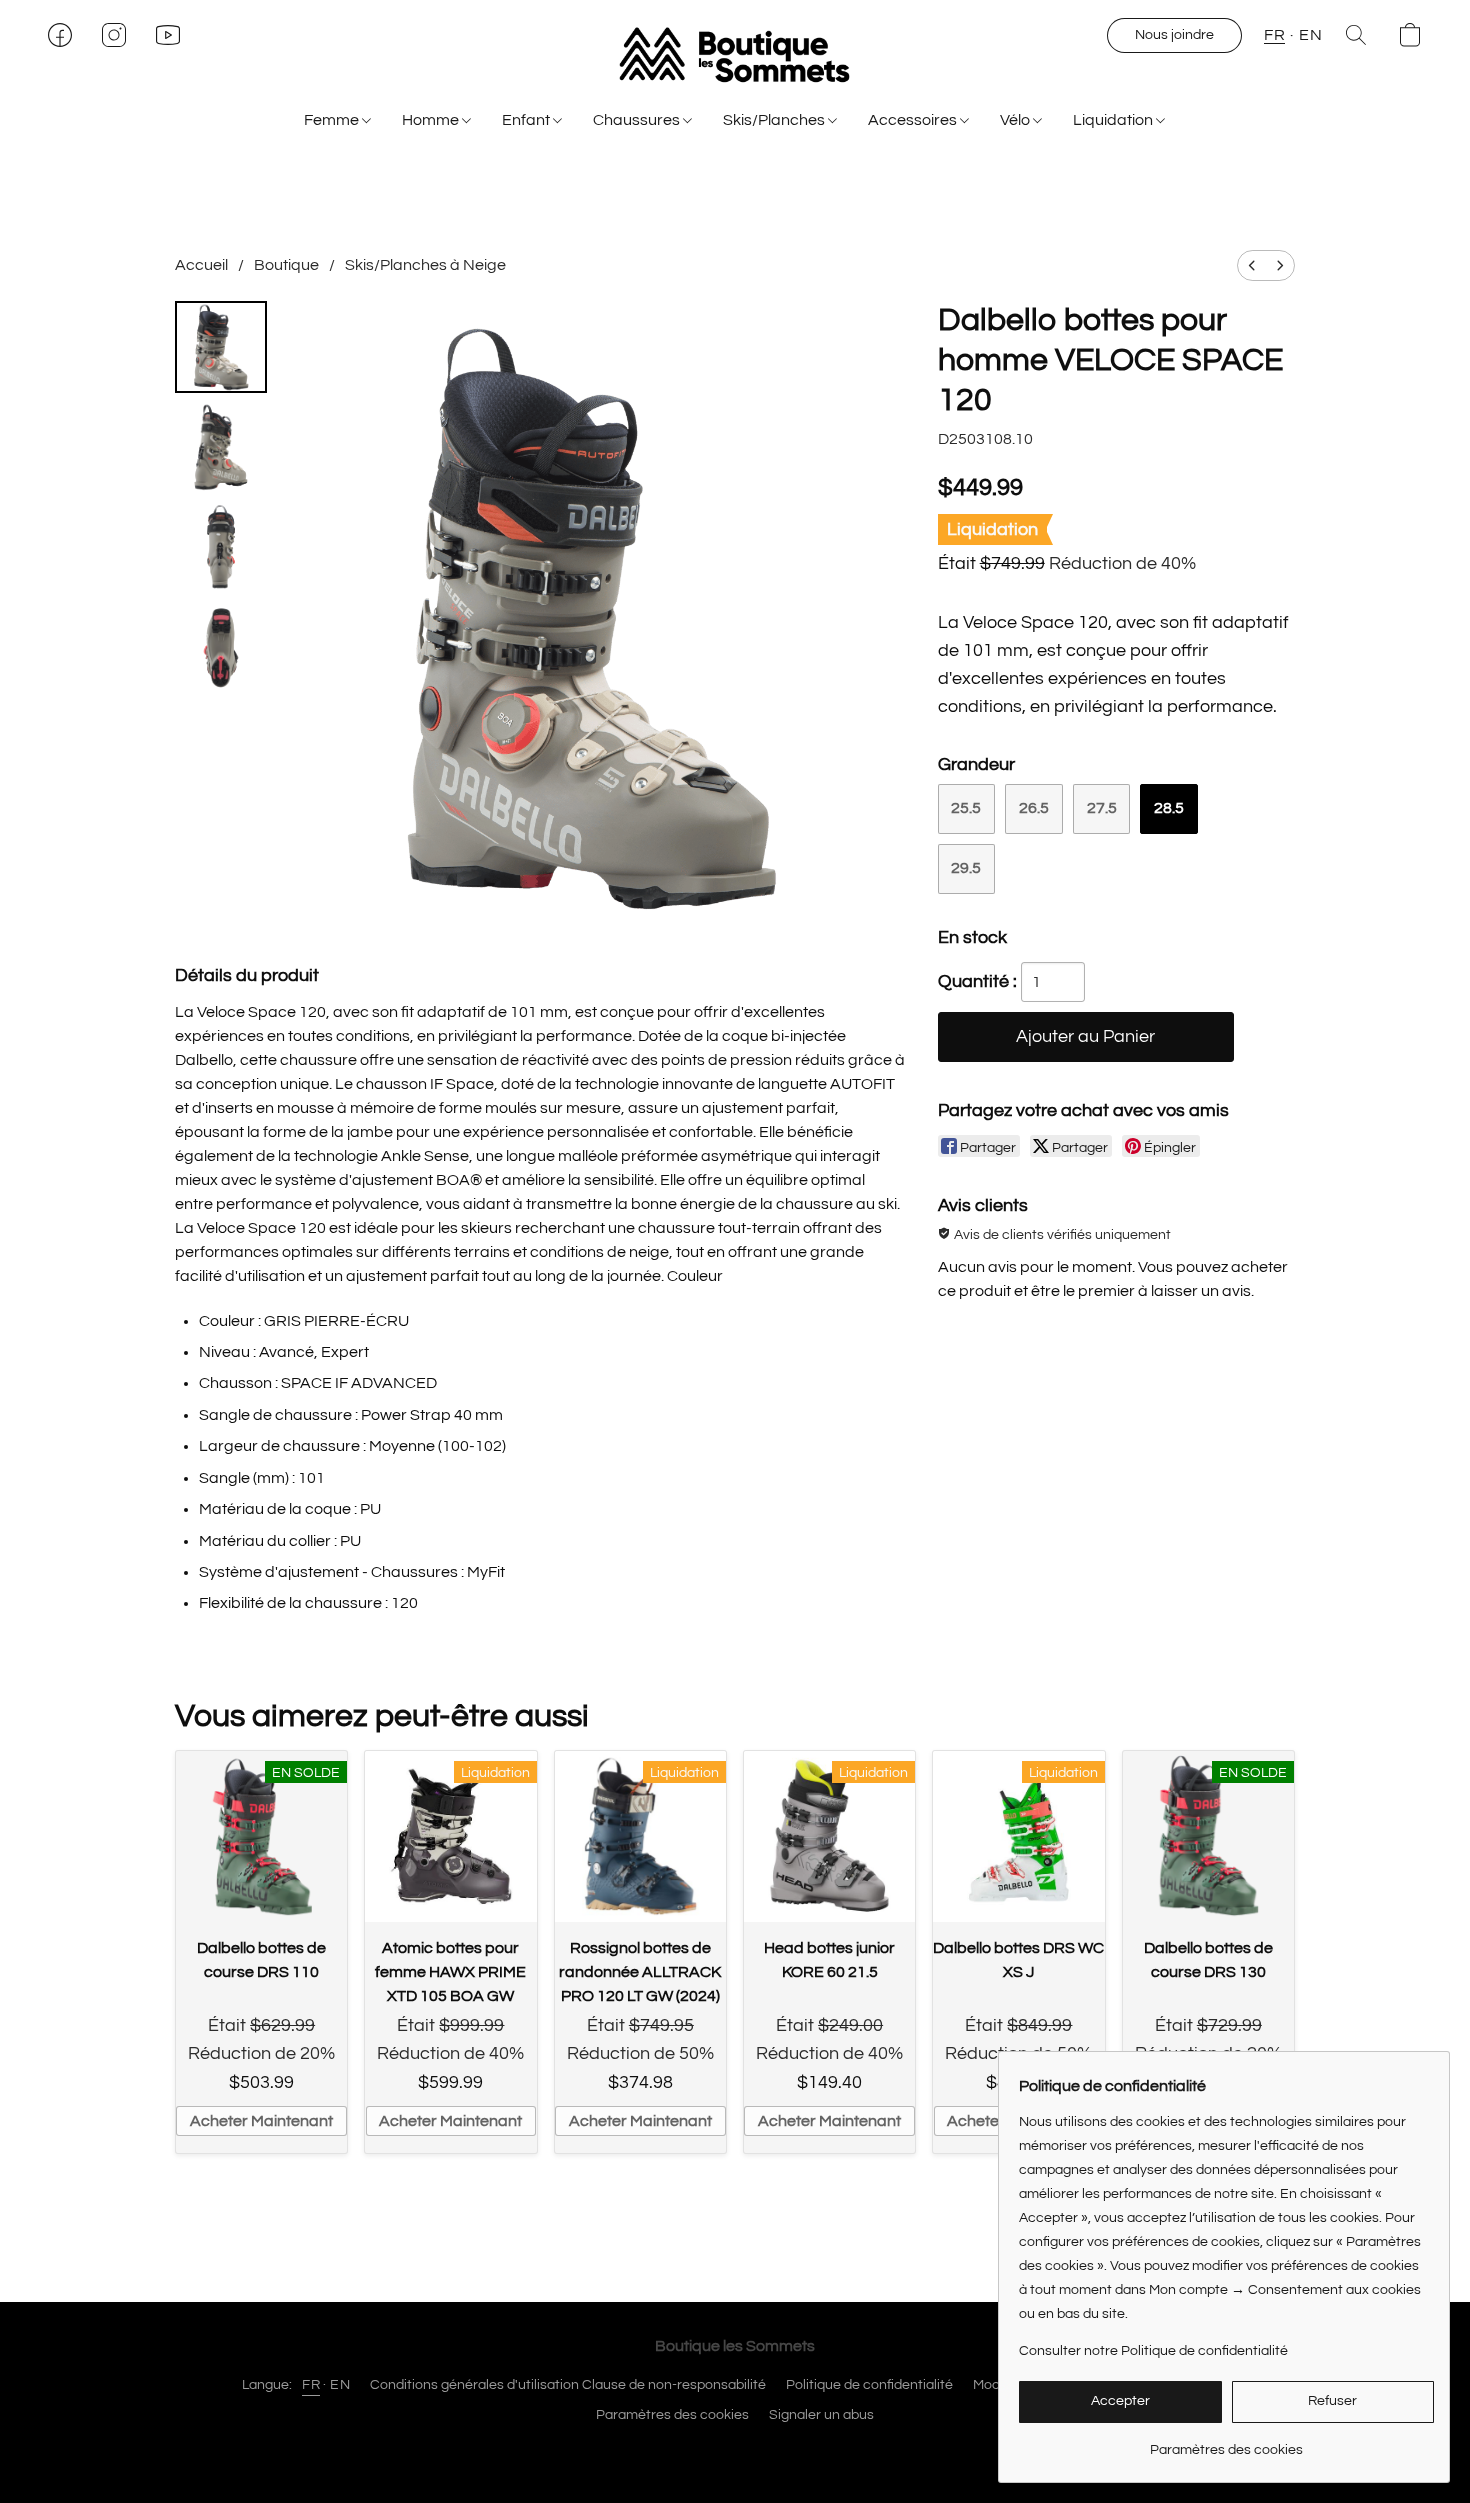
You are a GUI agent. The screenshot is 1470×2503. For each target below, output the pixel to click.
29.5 (966, 868)
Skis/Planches (775, 120)
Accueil (201, 265)
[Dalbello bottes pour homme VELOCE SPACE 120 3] (221, 647)
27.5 (1102, 808)
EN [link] (340, 2385)
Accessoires (914, 120)
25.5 (966, 808)
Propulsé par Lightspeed (735, 2450)
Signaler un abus (821, 2415)
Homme (432, 120)
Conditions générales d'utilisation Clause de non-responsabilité (568, 2385)
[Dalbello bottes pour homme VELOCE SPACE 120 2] (221, 547)
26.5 (1034, 808)
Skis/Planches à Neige (425, 265)
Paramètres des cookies (672, 2415)
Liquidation (1114, 120)
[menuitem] (1252, 265)
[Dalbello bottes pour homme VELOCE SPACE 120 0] (221, 347)
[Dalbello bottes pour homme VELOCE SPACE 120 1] (221, 447)
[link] (1226, 2442)
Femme (333, 120)
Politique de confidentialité (869, 2385)
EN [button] (1310, 35)
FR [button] (1274, 35)
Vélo (1016, 120)
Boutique (286, 265)
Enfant (527, 120)
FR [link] (311, 2385)
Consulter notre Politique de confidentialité (1153, 2351)
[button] (734, 55)
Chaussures (638, 120)
